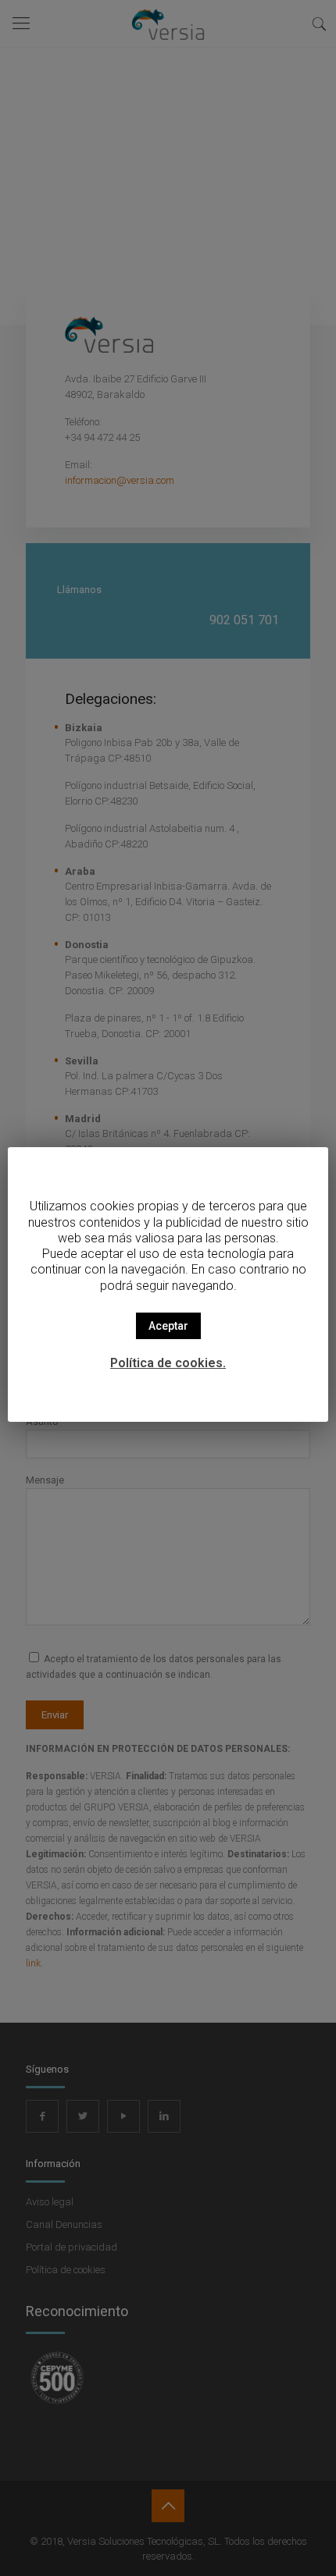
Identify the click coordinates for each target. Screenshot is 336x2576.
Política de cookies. (168, 1363)
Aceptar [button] (168, 1326)
